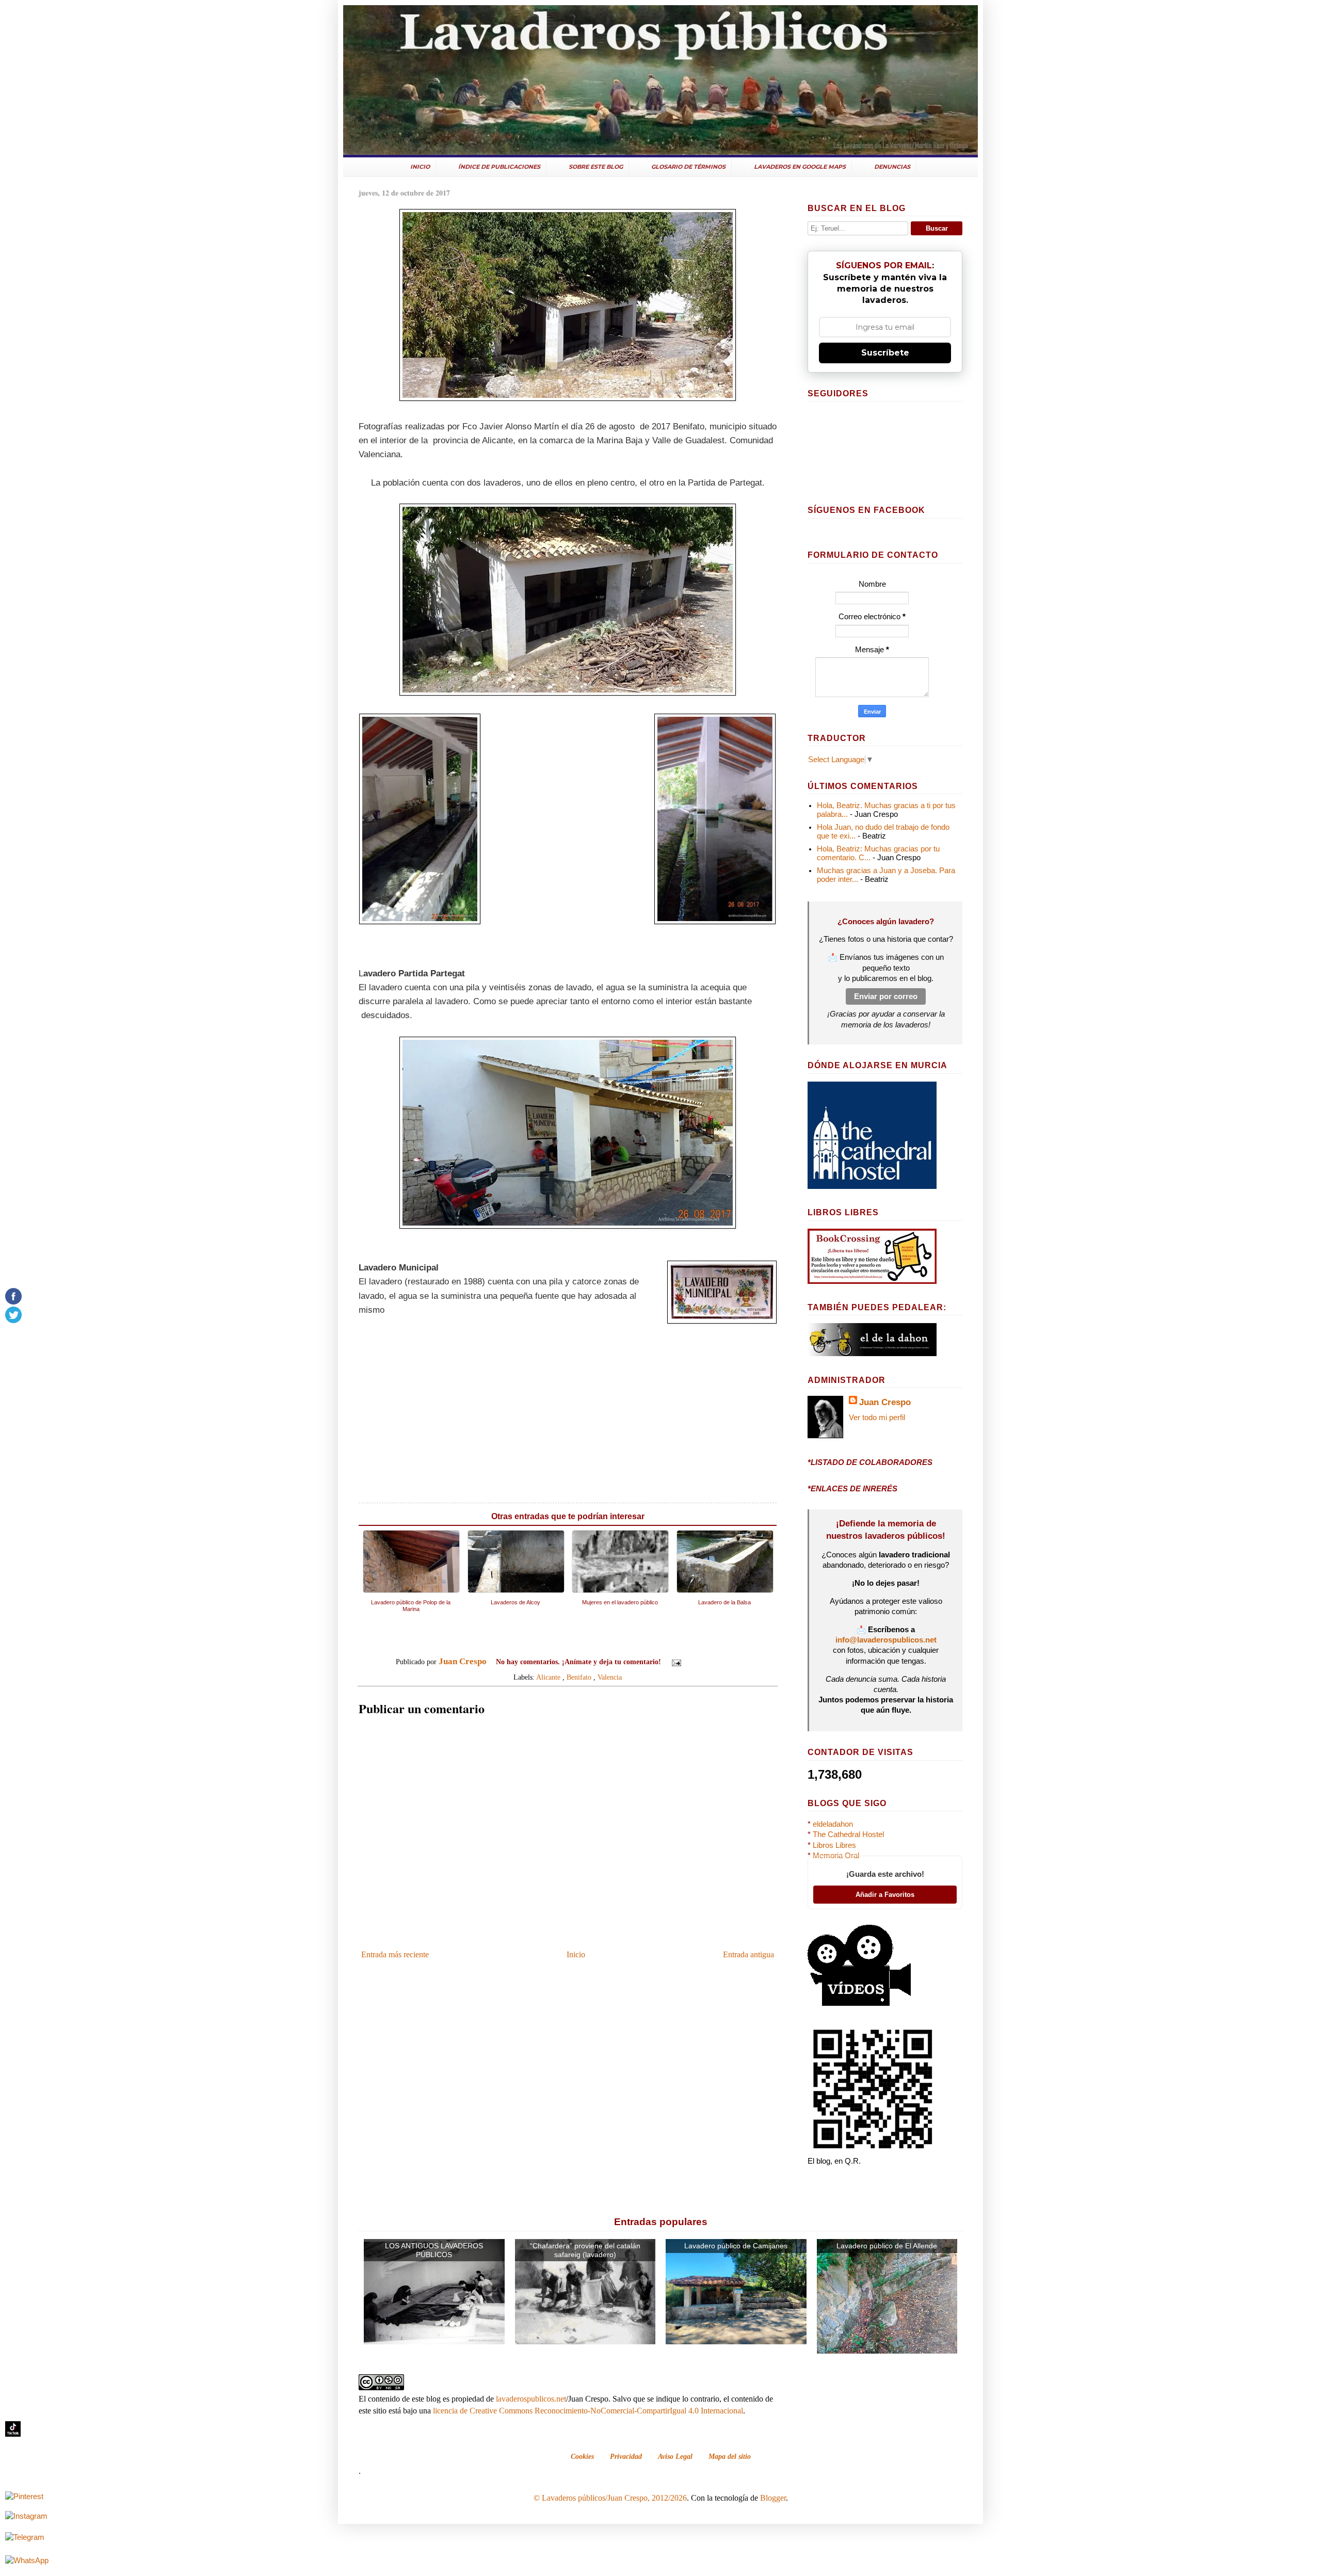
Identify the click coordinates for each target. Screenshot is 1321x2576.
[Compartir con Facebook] (724, 1663)
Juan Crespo (885, 1402)
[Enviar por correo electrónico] (695, 1663)
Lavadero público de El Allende (887, 2246)
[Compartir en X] (715, 1663)
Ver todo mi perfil (877, 1418)
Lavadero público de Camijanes (736, 2246)
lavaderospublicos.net (531, 2399)
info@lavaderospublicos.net (886, 1640)
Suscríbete (885, 353)
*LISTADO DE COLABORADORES (870, 1462)
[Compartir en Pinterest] (734, 1663)
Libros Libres (834, 1845)
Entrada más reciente (395, 1954)
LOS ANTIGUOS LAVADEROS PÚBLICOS (434, 2250)
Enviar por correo (886, 996)
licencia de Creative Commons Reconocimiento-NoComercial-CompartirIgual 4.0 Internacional (588, 2411)
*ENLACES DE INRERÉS (852, 1489)
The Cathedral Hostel (848, 1834)
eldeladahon (833, 1824)
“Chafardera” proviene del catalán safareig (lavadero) (585, 2250)
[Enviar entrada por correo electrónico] (676, 1662)
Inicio (576, 1954)
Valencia (610, 1677)
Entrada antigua (748, 1954)
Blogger (773, 2498)
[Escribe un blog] (705, 1663)
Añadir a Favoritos (885, 1895)
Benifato (579, 1677)
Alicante (548, 1677)
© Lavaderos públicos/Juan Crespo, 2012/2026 (610, 2498)
